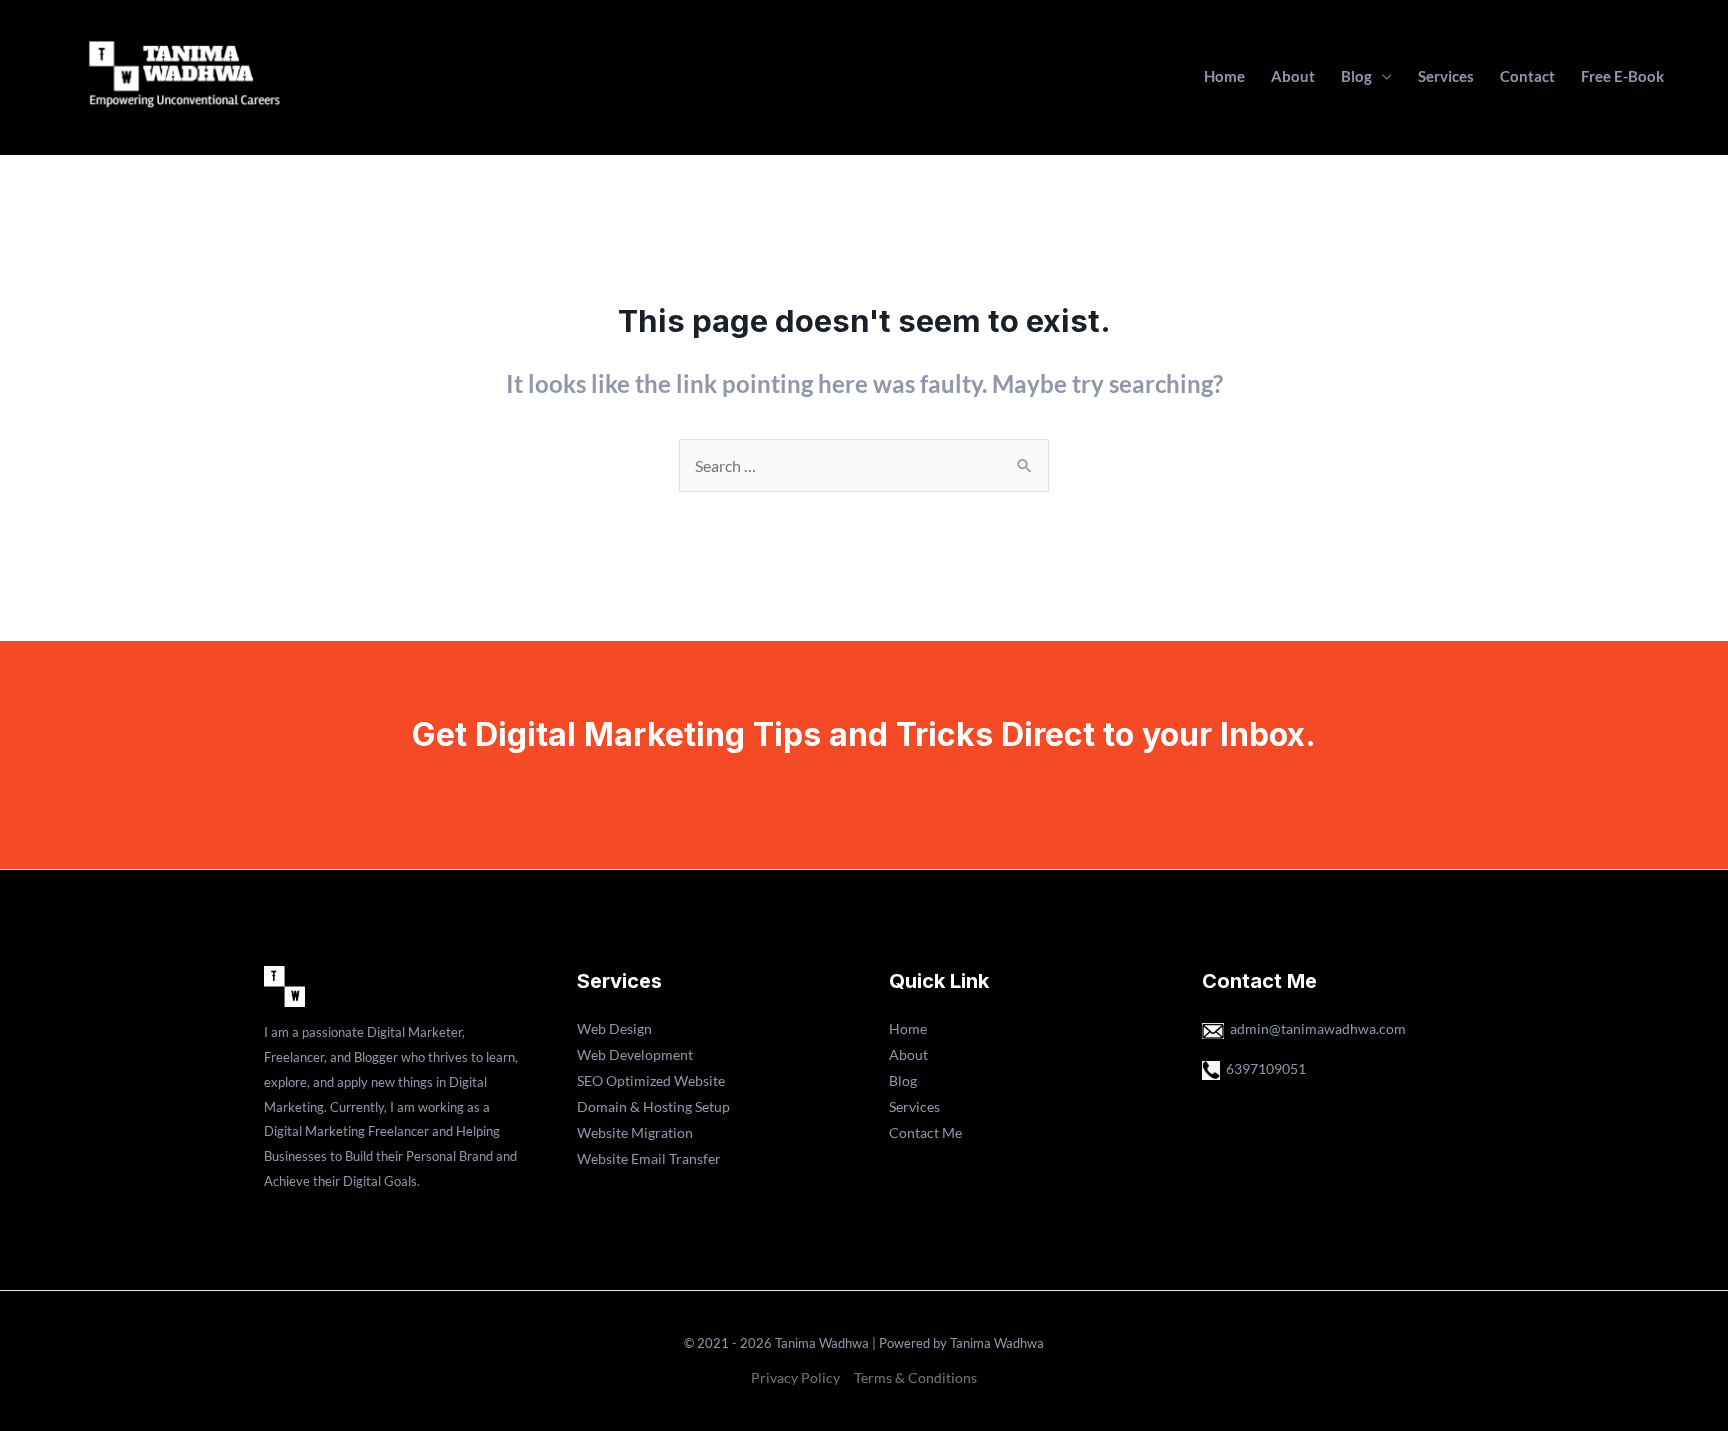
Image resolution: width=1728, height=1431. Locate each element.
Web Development (635, 1054)
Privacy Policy (795, 1377)
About (1293, 76)
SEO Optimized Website (651, 1080)
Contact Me (925, 1132)
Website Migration (635, 1132)
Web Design (614, 1028)
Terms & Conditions (915, 1377)
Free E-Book (1622, 76)
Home (1224, 76)
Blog (1356, 76)
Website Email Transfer (649, 1158)
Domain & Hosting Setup (653, 1106)
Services (1446, 76)
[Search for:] (864, 465)
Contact (1527, 76)
